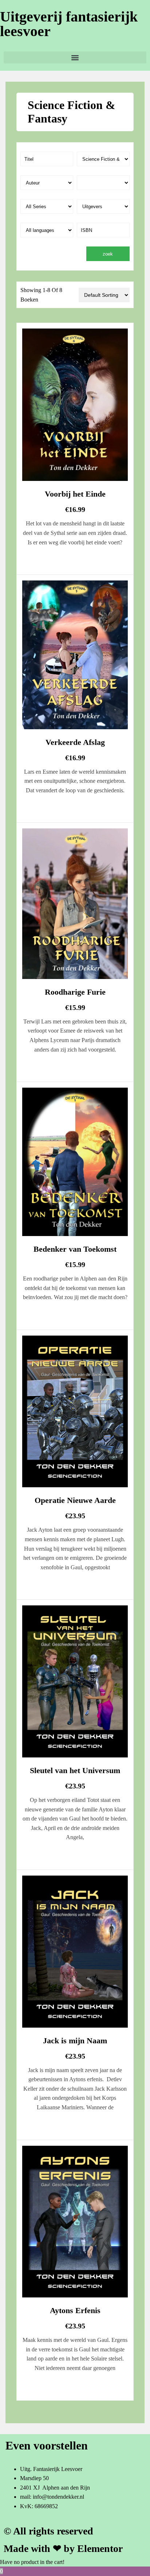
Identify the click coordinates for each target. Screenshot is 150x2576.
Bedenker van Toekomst (75, 1249)
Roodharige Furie (75, 992)
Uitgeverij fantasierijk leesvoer (69, 24)
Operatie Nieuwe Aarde (75, 1500)
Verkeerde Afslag (75, 742)
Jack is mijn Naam (75, 2041)
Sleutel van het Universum (75, 1770)
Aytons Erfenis (75, 2310)
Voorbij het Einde (75, 494)
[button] (75, 57)
